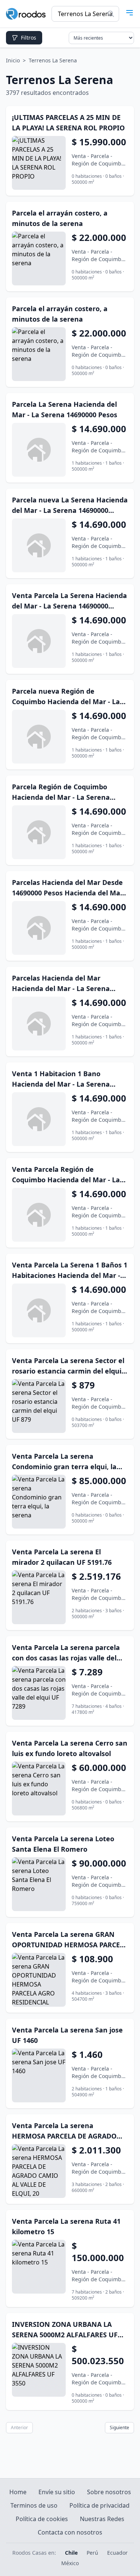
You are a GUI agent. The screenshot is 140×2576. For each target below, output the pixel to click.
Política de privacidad (99, 2505)
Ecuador (117, 2553)
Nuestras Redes (102, 2519)
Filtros (29, 38)
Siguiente (119, 2428)
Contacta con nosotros (70, 2532)
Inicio (13, 60)
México (70, 2563)
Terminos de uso (34, 2505)
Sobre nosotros (109, 2492)
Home (18, 2492)
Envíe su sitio (57, 2492)
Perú (92, 2553)
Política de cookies (42, 2519)
